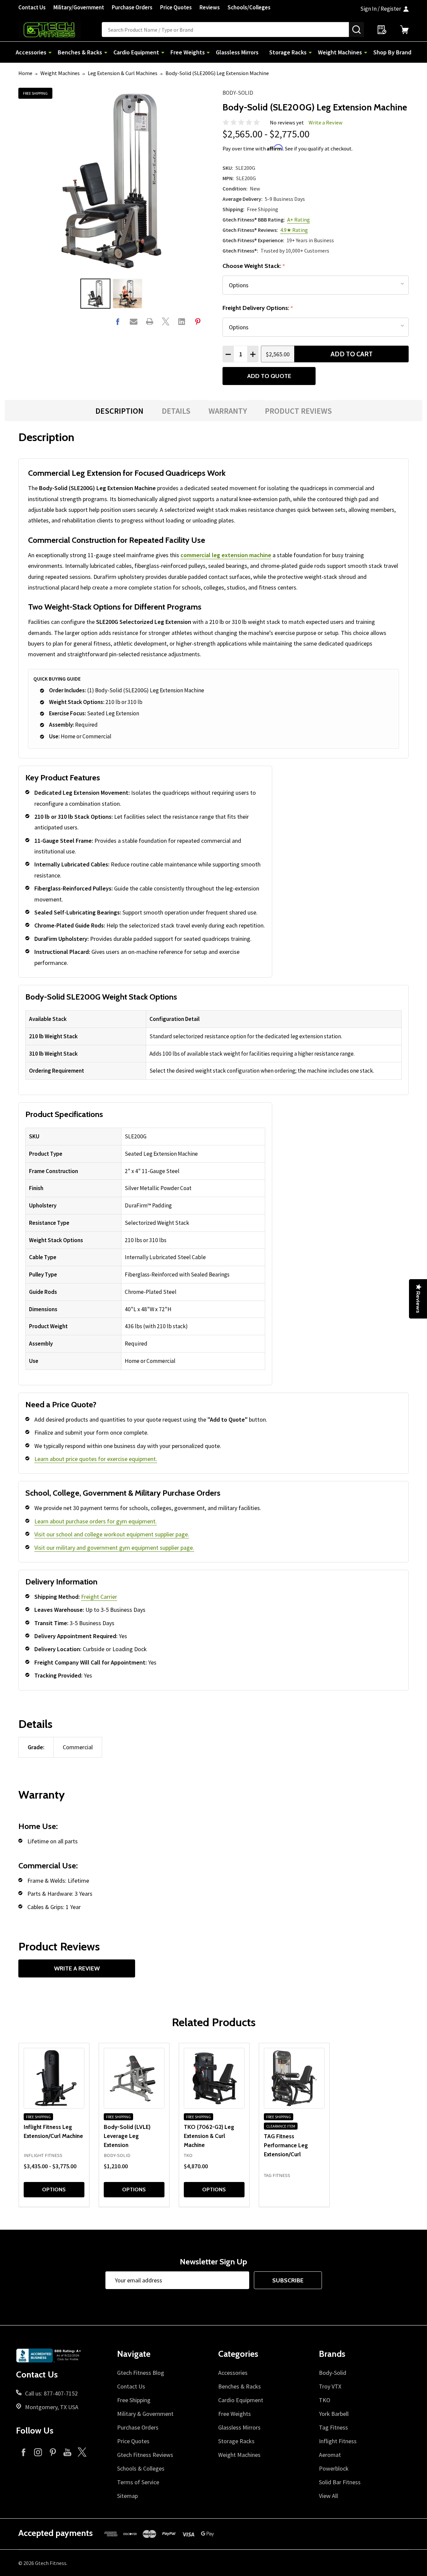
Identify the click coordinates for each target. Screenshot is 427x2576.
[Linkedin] (182, 321)
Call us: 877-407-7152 (51, 2393)
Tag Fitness (333, 2427)
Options (54, 2189)
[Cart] (404, 30)
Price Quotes (176, 7)
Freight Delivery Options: (258, 308)
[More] (50, 52)
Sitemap (127, 2496)
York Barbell (334, 2414)
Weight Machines (340, 52)
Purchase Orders (132, 7)
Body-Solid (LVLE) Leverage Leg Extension (127, 2136)
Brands (332, 2354)
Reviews (210, 7)
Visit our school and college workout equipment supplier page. (112, 1534)
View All (328, 2496)
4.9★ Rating (294, 230)
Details (176, 411)
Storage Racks (288, 52)
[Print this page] (150, 321)
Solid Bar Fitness (340, 2482)
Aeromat (330, 2455)
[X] (166, 321)
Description (119, 411)
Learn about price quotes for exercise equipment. (96, 1459)
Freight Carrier (99, 1597)
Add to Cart (352, 354)
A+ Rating (299, 220)
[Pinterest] (198, 321)
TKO (325, 2400)
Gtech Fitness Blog (141, 2373)
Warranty (228, 411)
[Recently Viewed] (382, 30)
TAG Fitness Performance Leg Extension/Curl (286, 2145)
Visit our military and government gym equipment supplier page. (114, 1548)
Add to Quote (269, 376)
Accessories (31, 52)
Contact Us (32, 7)
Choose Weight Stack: (254, 266)
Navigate (134, 2354)
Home (25, 73)
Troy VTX (330, 2386)
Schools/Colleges (249, 7)
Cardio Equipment (136, 52)
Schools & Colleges (141, 2468)
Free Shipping (134, 2400)
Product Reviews (298, 411)
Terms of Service (138, 2482)
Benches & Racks (80, 52)
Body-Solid (238, 93)
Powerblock (334, 2468)
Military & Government (145, 2414)
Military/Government (79, 7)
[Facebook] (118, 321)
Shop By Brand (392, 52)
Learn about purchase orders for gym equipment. (96, 1521)
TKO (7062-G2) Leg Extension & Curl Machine (209, 2136)
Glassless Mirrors (237, 52)
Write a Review (326, 122)
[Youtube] (67, 2452)
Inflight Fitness (338, 2441)
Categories (238, 2354)
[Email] (134, 321)
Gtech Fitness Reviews (145, 2455)
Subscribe (288, 2280)
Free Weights (188, 52)
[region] (213, 1045)
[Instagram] (38, 2452)
